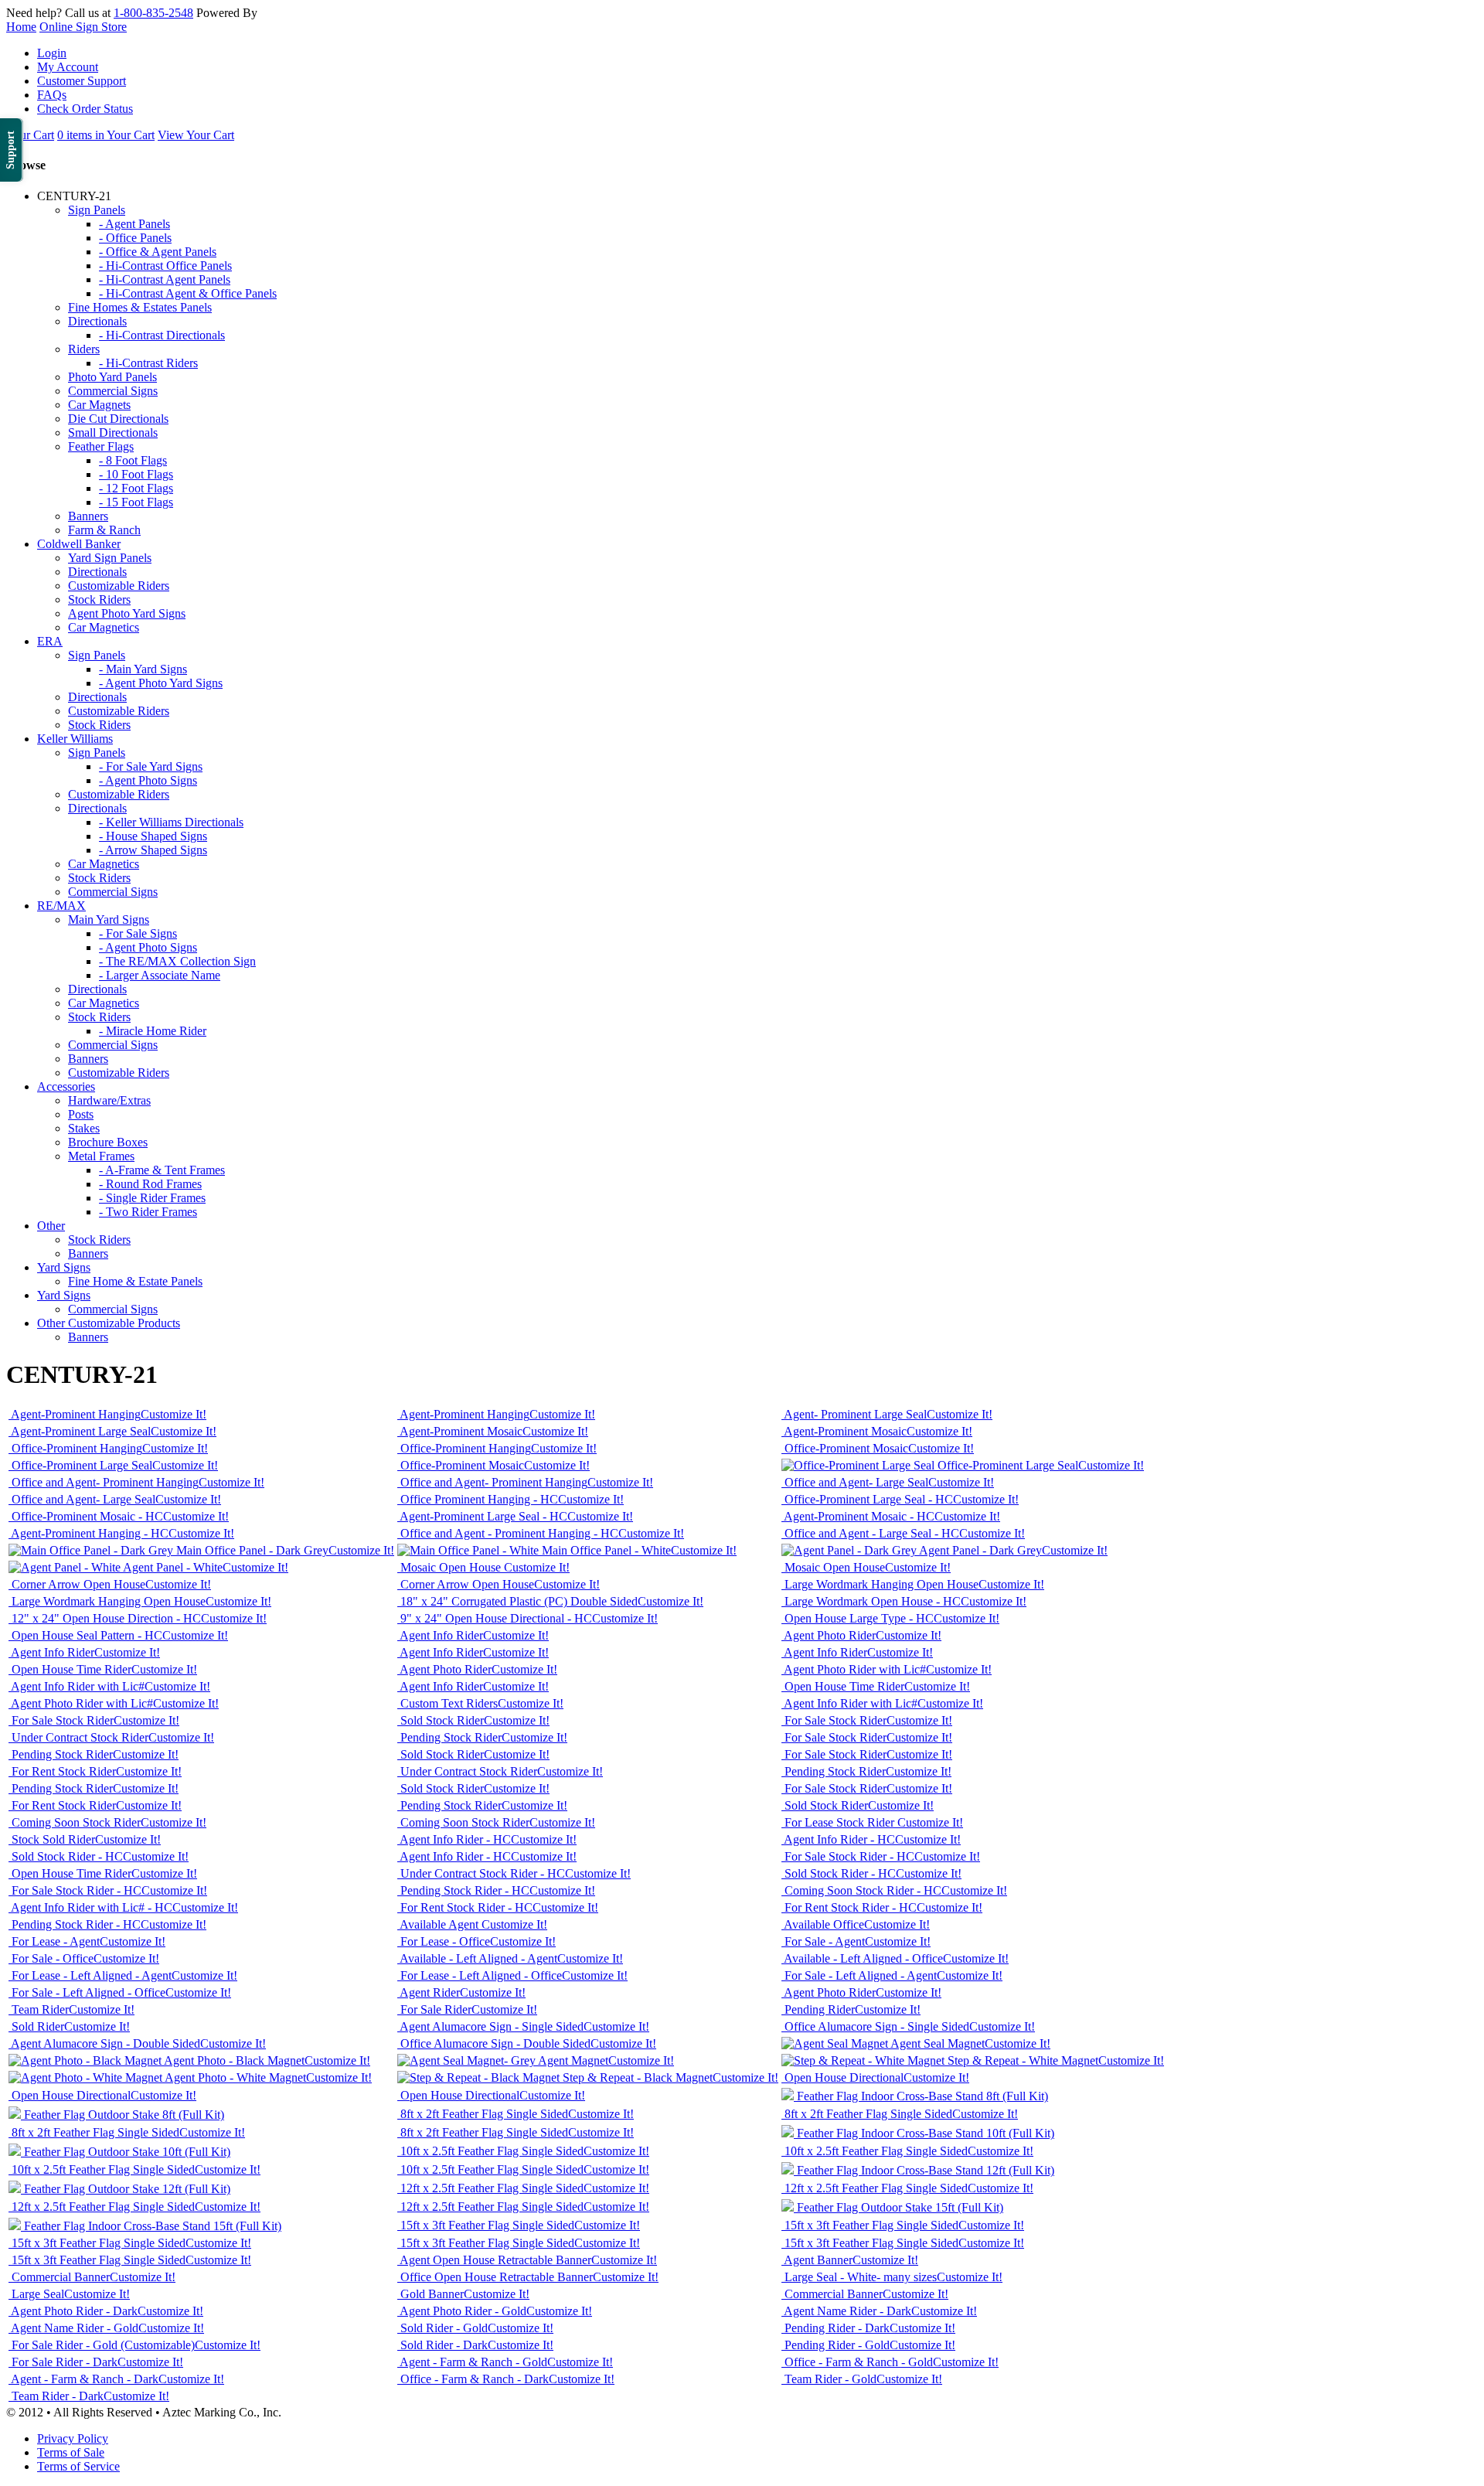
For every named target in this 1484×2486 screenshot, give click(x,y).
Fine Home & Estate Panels (135, 1281)
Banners (88, 516)
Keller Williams (75, 739)
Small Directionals (113, 432)
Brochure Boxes (108, 1142)
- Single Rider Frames (152, 1198)
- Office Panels (135, 238)
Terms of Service (78, 2466)
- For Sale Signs (138, 933)
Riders (84, 349)
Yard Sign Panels (110, 558)
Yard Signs (64, 1267)
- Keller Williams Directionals (171, 822)
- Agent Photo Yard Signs (161, 683)
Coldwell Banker (79, 544)
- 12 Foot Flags (136, 488)
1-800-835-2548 (153, 13)
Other (51, 1226)
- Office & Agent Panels (158, 252)
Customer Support (82, 81)
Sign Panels (97, 210)
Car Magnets (99, 405)
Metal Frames (101, 1156)
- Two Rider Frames (148, 1212)
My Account (68, 67)
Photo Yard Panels (112, 377)
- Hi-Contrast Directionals (162, 335)
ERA (50, 641)
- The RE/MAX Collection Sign (177, 961)
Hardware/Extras (109, 1100)
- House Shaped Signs (153, 836)
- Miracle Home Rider (153, 1031)
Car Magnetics (104, 627)
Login (52, 53)
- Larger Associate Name (160, 975)
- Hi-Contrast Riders (148, 363)
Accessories (66, 1086)
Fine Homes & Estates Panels (140, 307)
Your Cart (30, 135)
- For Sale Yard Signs (151, 766)
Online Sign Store (83, 27)
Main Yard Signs (109, 919)
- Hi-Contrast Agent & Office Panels (188, 293)
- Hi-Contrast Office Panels (165, 266)
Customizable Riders (119, 586)
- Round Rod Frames (150, 1184)
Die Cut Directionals (118, 419)
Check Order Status (85, 109)
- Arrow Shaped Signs (153, 850)
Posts (81, 1114)
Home (21, 27)
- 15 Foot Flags (136, 502)
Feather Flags (101, 446)
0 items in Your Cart (106, 135)
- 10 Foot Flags (136, 474)
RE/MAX (61, 906)
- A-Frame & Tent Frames (162, 1170)
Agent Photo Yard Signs (127, 613)
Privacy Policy (73, 2438)
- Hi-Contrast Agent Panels (165, 279)
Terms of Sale (71, 2452)
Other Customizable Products (109, 1323)
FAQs (52, 95)
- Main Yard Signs (143, 669)
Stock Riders (99, 599)
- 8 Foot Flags (133, 460)
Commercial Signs (113, 391)
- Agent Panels (134, 224)
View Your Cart (196, 135)
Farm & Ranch (104, 530)
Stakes (84, 1128)
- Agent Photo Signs (148, 780)
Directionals (97, 321)
